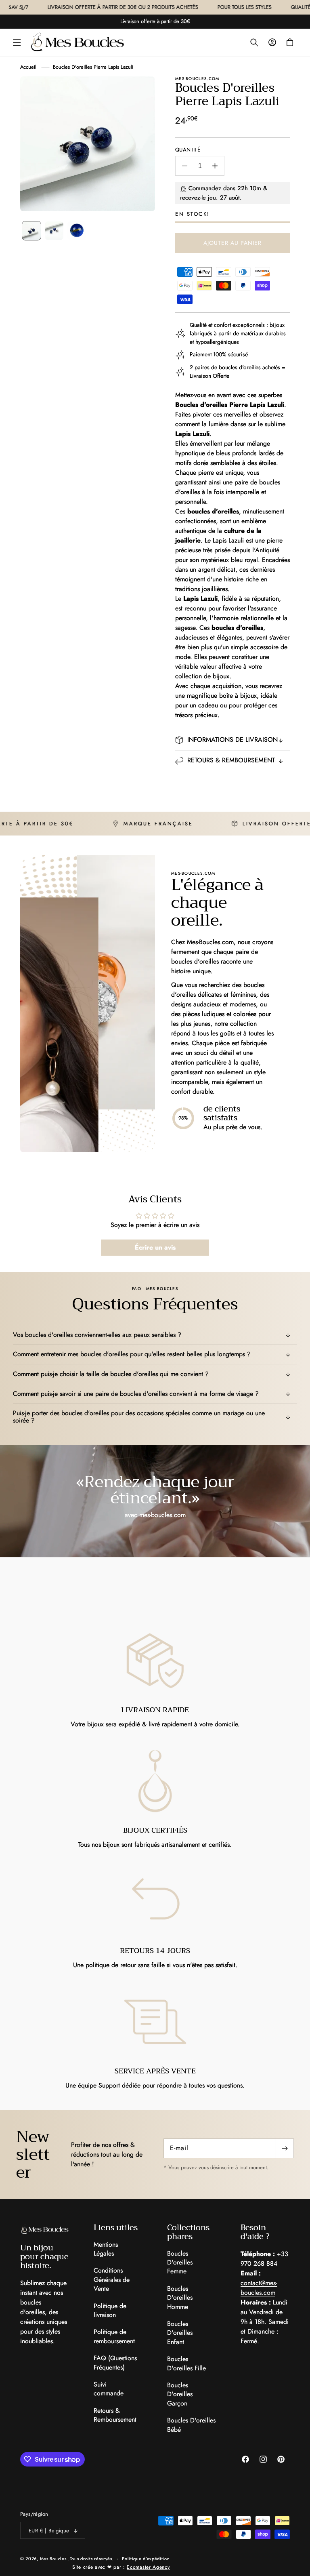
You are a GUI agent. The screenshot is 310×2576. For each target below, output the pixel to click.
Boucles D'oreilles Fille (186, 2363)
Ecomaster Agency (148, 2567)
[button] (17, 42)
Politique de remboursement (114, 2336)
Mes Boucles (53, 2559)
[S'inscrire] (285, 2148)
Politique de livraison (110, 2310)
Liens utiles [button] (116, 2228)
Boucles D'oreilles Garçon (180, 2394)
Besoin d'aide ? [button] (255, 2232)
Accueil (28, 67)
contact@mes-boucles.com (259, 2288)
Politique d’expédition (146, 2559)
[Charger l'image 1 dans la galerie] (31, 231)
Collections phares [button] (188, 2232)
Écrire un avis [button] (155, 1247)
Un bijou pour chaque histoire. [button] (44, 2257)
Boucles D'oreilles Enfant (180, 2333)
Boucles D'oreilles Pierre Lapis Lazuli (93, 67)
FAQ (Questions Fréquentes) (115, 2362)
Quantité (188, 150)
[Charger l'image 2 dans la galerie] (54, 231)
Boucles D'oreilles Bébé (191, 2425)
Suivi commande (109, 2389)
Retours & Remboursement (115, 2415)
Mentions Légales (106, 2249)
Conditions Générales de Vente (112, 2279)
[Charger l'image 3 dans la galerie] (77, 231)
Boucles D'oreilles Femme (180, 2263)
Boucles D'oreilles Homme (180, 2298)
